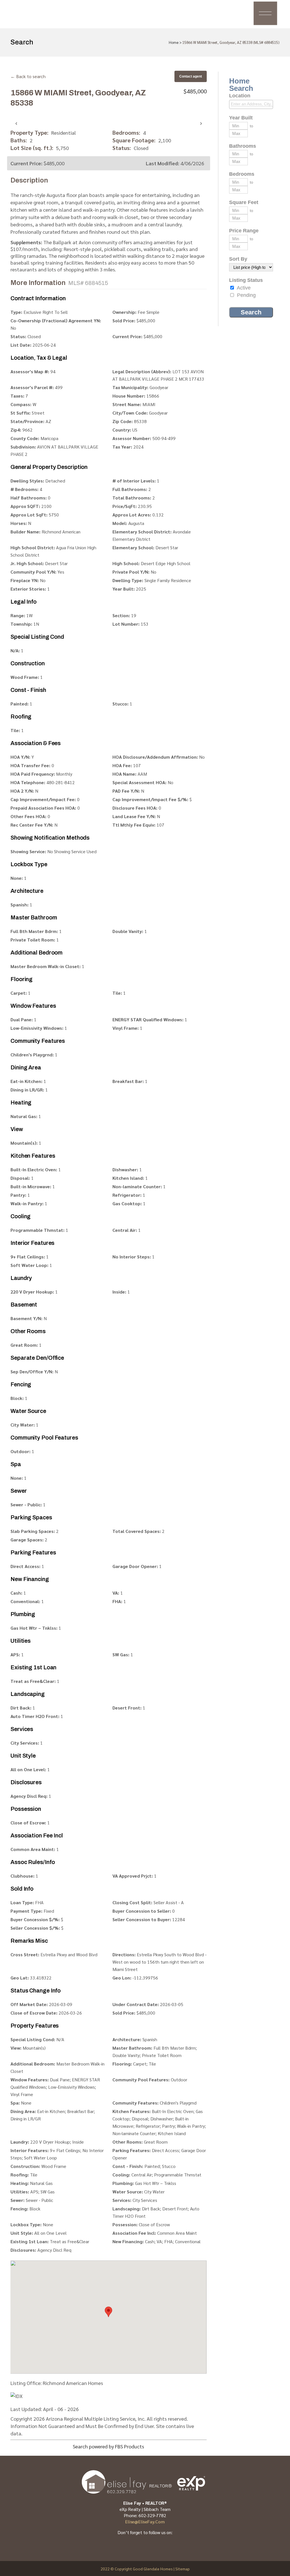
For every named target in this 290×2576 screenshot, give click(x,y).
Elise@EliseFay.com (145, 2522)
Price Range (244, 231)
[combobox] (251, 104)
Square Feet (244, 202)
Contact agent (191, 76)
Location (240, 96)
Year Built (241, 118)
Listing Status (246, 280)
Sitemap (183, 2569)
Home (174, 42)
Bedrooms (242, 174)
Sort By (238, 259)
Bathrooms (243, 146)
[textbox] (253, 104)
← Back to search (28, 76)
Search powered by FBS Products (108, 2446)
